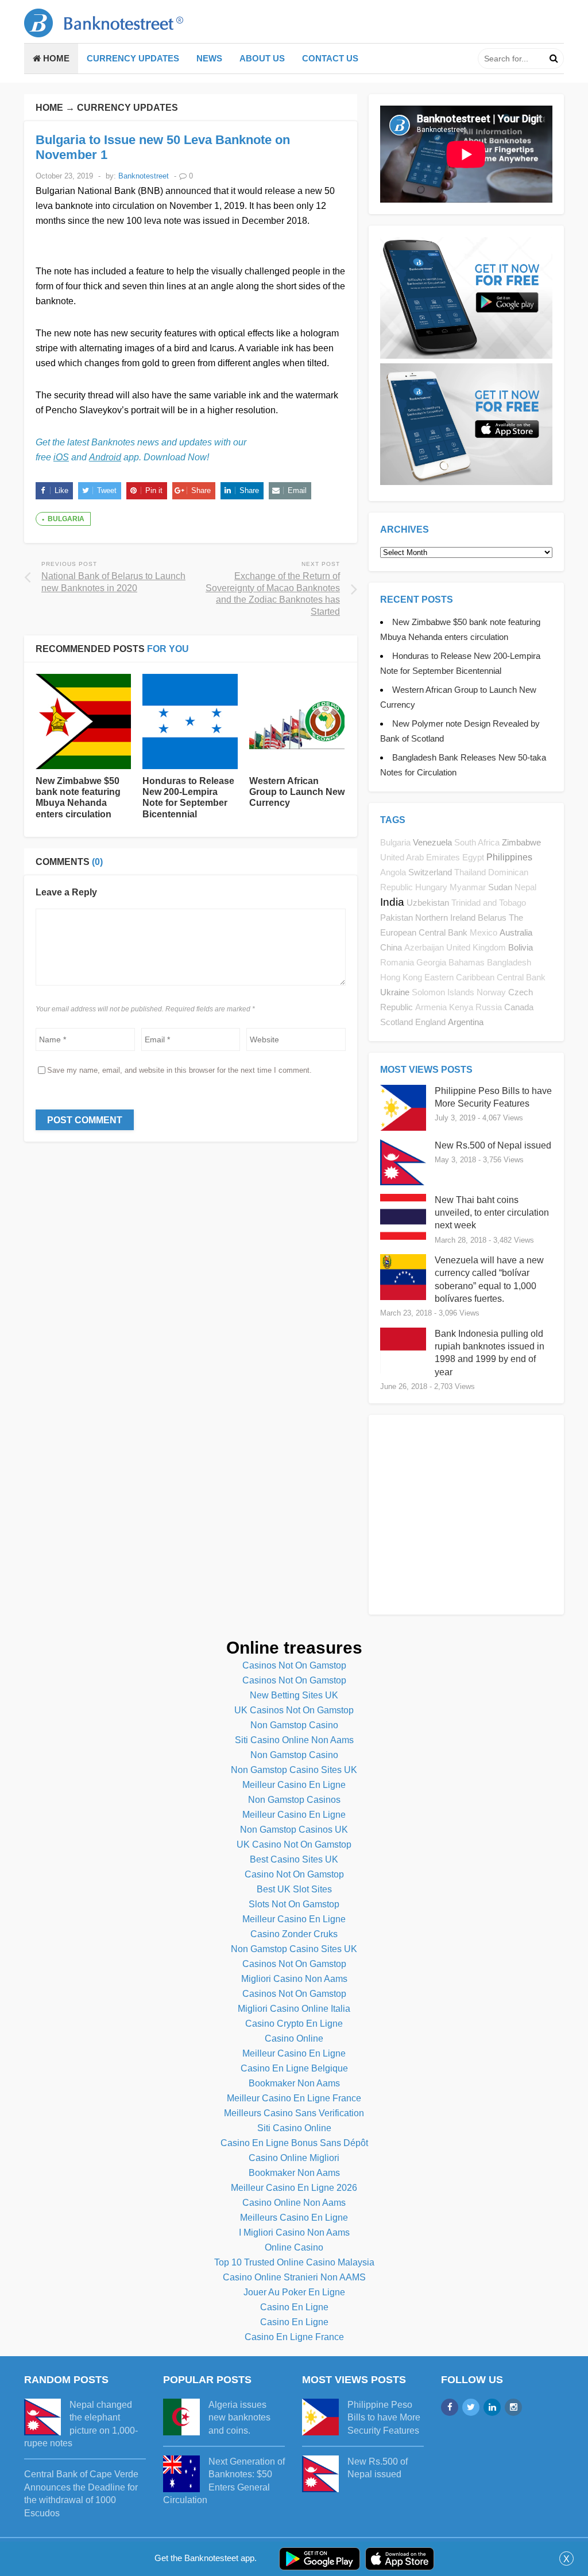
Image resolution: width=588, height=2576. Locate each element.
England (430, 1022)
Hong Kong (401, 977)
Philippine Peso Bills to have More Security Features (384, 2418)
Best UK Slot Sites (294, 1889)
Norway (491, 992)
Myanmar (468, 887)
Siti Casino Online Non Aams (294, 1740)
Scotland (396, 1022)
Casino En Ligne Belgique (294, 2068)
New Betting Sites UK (294, 1695)
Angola (393, 872)
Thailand (470, 872)
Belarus (492, 917)
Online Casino (294, 2247)
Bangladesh (509, 963)
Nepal (525, 887)
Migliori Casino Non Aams (294, 1979)
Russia (489, 1007)
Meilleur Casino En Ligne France (294, 2098)
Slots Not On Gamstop (294, 1904)
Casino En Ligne (294, 2307)
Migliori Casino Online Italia (294, 2009)
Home (55, 58)
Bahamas (467, 963)
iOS (61, 457)
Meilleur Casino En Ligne (294, 1785)
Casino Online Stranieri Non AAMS (294, 2277)
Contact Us (330, 58)
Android (105, 457)
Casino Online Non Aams (294, 2203)
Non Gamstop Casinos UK (294, 1830)
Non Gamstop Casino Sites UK (294, 1770)
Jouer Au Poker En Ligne (294, 2292)
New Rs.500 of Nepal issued (493, 1145)
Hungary (431, 887)
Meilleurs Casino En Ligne (294, 2218)
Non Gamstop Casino (294, 1725)
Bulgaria (66, 519)
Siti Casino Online (294, 2128)
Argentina (466, 1022)
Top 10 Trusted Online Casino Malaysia (294, 2262)
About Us (262, 58)
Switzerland (430, 872)
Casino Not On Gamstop (294, 1874)
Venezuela (432, 842)
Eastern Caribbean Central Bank (485, 977)
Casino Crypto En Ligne (294, 2024)
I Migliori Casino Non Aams (294, 2232)
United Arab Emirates (420, 858)
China (391, 947)
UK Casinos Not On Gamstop (294, 1710)
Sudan (500, 887)
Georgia (431, 963)
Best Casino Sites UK (294, 1859)
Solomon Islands (443, 992)
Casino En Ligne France (294, 2337)
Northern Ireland (445, 917)
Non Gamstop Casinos (294, 1800)
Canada (519, 1007)
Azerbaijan (424, 948)
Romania (397, 963)
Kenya (461, 1007)
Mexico (483, 933)
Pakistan (396, 917)
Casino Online (294, 2038)
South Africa (477, 843)
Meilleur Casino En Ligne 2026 (294, 2188)
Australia (516, 932)
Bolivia (521, 947)
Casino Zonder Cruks (294, 1934)
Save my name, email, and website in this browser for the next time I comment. (179, 1070)
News (209, 58)
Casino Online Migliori (294, 2158)
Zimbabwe (521, 842)
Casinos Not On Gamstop (294, 1665)
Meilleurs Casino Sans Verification (294, 2113)
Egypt (473, 858)
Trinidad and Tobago (489, 903)
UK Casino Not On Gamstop (294, 1844)
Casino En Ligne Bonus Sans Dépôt (294, 2143)
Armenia (431, 1007)
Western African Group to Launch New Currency (297, 792)
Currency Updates (133, 58)
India (392, 902)
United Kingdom (476, 948)
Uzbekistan (428, 903)
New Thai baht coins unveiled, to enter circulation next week (492, 1213)
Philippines (509, 857)
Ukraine (395, 992)
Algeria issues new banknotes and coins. (239, 2418)
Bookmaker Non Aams (294, 2083)
